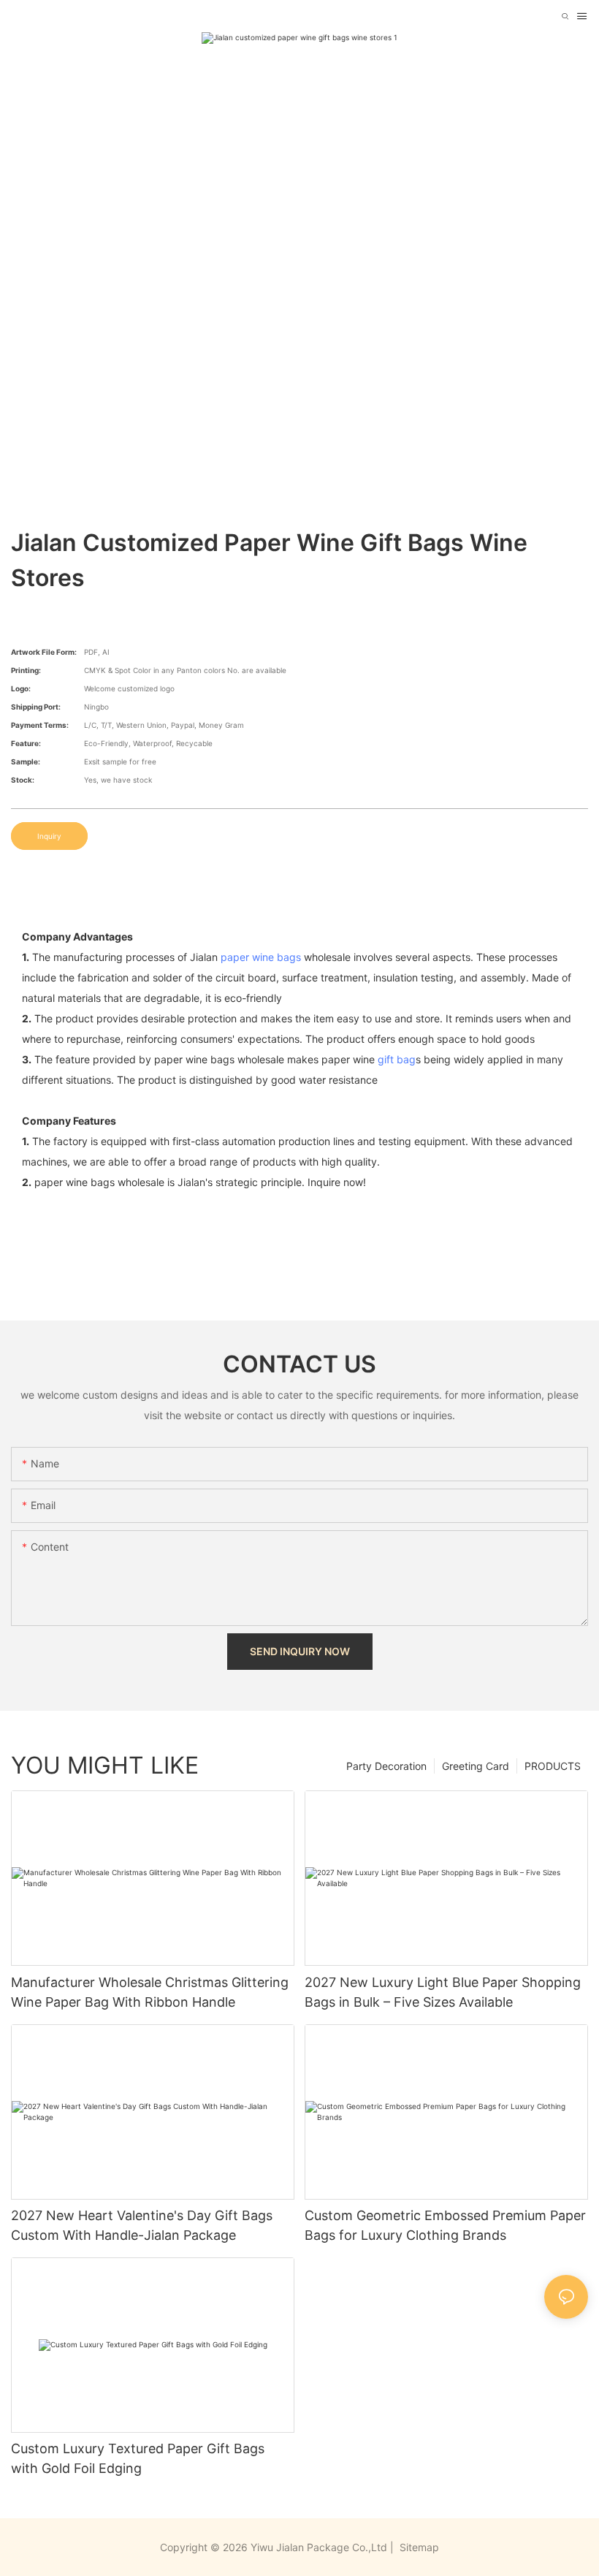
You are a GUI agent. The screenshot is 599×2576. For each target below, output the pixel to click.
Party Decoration (386, 1766)
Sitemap (418, 2547)
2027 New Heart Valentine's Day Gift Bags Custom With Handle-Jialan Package (142, 2225)
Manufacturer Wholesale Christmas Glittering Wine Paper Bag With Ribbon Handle (150, 1992)
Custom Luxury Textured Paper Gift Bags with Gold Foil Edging (138, 2458)
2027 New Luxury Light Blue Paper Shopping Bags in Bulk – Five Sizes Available (443, 1992)
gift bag (397, 1059)
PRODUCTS (553, 1766)
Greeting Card (476, 1766)
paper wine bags (261, 957)
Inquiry (49, 836)
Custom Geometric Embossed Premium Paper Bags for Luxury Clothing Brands (445, 2225)
